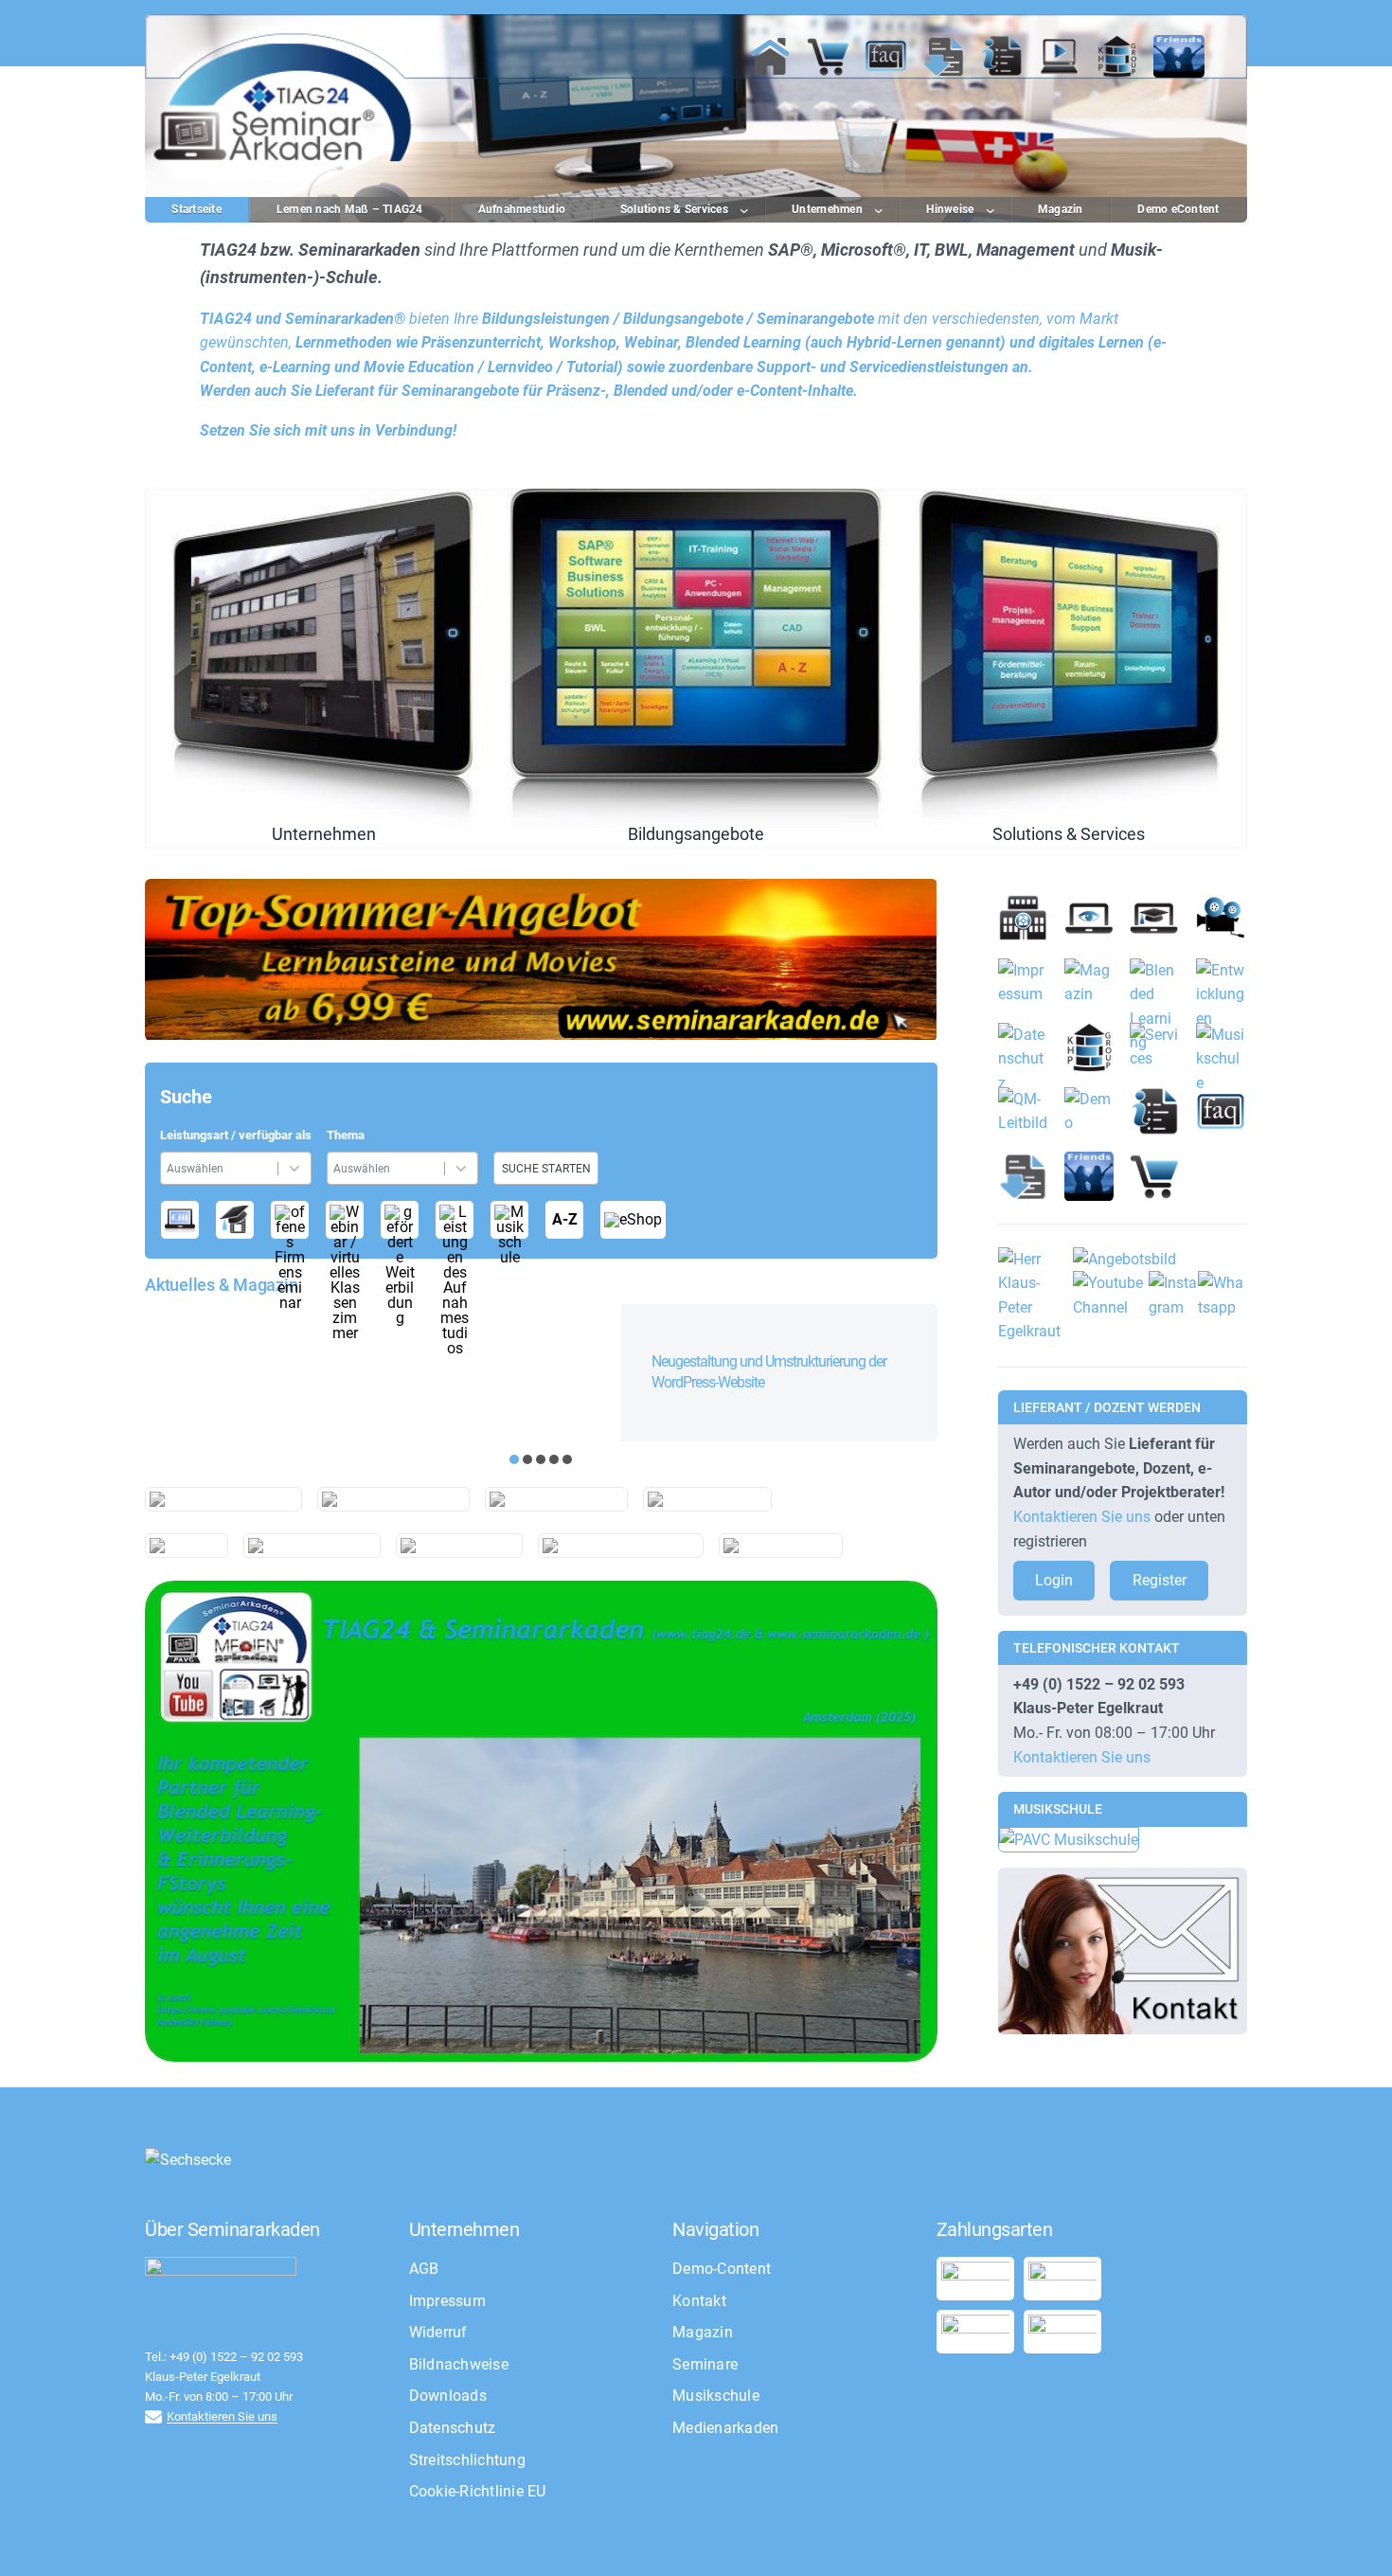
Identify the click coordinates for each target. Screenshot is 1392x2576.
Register (1160, 1580)
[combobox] (222, 1168)
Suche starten (546, 1169)
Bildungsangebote (696, 669)
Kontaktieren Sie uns (1082, 1517)
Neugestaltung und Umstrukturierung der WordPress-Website (769, 1372)
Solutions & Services (1069, 669)
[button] (514, 1459)
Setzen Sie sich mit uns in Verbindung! (328, 430)
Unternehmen (323, 669)
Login (1054, 1580)
